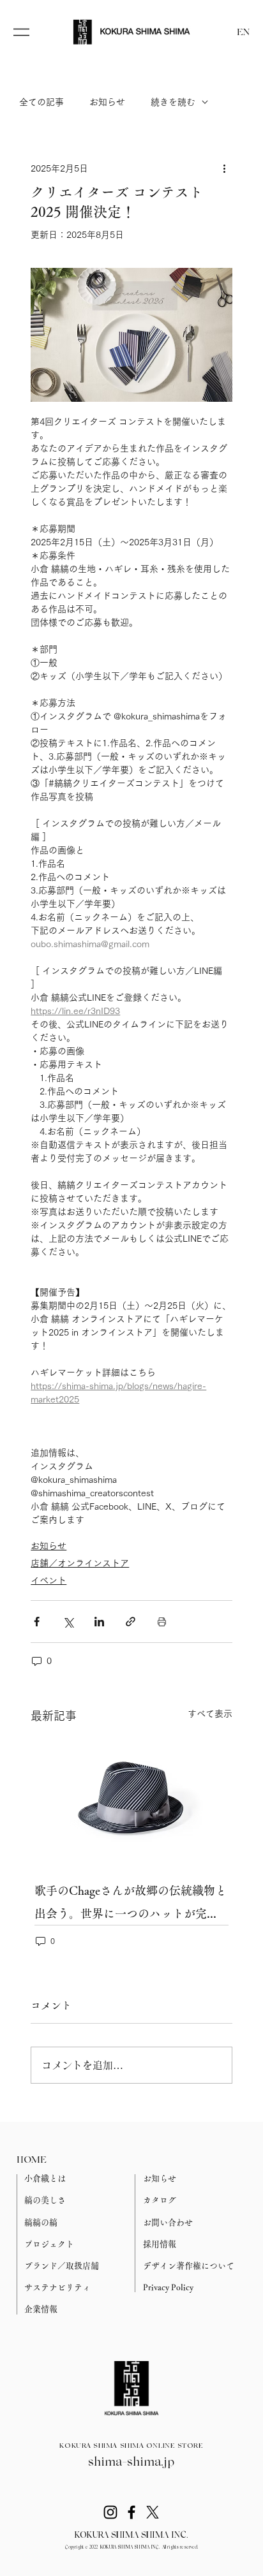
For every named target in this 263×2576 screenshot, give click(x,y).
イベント (49, 1580)
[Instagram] (110, 2512)
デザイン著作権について (189, 2266)
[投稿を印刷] (162, 1622)
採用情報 (160, 2244)
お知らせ (107, 102)
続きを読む (173, 102)
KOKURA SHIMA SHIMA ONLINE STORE (131, 2446)
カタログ (160, 2200)
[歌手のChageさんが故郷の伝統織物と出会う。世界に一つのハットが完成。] (131, 1800)
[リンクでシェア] (131, 1622)
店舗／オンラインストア (80, 1563)
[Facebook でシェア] (37, 1622)
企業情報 (41, 2309)
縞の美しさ (45, 2200)
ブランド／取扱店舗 (62, 2266)
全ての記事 (41, 102)
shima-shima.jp (131, 2462)
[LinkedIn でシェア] (99, 1622)
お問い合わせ (168, 2222)
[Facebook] (131, 2512)
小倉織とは (45, 2178)
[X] (153, 2512)
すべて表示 (210, 1714)
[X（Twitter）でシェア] (68, 1622)
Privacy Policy (168, 2287)
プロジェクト (49, 2244)
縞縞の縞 (41, 2222)
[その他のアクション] (225, 168)
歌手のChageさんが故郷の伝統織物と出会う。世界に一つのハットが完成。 (131, 1905)
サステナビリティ (57, 2287)
